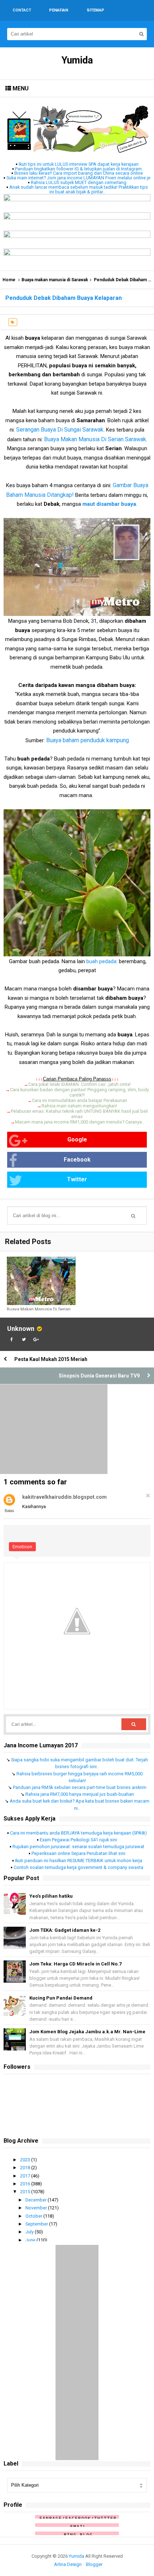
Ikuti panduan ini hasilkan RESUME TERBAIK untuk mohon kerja (79, 1861)
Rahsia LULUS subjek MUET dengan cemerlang (79, 182)
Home (9, 280)
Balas (9, 1511)
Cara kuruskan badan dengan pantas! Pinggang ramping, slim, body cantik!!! (80, 1092)
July (30, 2232)
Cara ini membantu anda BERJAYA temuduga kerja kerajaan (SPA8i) (78, 1833)
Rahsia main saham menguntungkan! (79, 1106)
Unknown (21, 1329)
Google (77, 1139)
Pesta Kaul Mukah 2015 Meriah (51, 1359)
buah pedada (101, 961)
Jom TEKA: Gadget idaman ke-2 (65, 1930)
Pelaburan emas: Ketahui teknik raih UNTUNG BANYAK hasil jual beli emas (79, 1114)
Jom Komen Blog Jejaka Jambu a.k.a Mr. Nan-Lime (87, 2032)
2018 (26, 2168)
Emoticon (22, 1547)
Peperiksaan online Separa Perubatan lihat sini (78, 1853)
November (37, 2208)
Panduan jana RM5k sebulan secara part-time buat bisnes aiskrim (80, 1787)
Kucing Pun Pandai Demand (61, 1998)
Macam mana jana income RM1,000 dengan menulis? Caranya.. (80, 1122)
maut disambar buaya (109, 504)
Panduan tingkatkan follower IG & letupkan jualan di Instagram (78, 169)
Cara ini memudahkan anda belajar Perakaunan (80, 1100)
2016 (26, 2184)
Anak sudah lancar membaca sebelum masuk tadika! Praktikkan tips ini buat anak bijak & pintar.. (79, 189)
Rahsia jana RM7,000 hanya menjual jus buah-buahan (80, 1794)
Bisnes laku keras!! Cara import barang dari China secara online (79, 173)
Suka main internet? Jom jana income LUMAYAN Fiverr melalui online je (78, 178)
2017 (26, 2176)
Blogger (94, 2564)
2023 (26, 2160)
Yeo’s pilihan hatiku (51, 1896)
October (34, 2216)
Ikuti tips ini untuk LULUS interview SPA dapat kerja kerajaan (79, 164)
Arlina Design (68, 2564)
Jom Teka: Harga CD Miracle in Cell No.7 (75, 1964)
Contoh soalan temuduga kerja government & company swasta (78, 1867)
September (37, 2224)
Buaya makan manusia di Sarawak (55, 280)
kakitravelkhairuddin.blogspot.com (64, 1497)
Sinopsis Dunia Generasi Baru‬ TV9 (99, 1376)
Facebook (77, 1160)
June (31, 2240)
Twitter (77, 1179)
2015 (26, 2192)
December (37, 2200)
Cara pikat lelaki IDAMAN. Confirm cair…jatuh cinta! (80, 1084)
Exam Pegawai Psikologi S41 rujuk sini (78, 1840)
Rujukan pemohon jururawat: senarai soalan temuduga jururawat (78, 1847)
